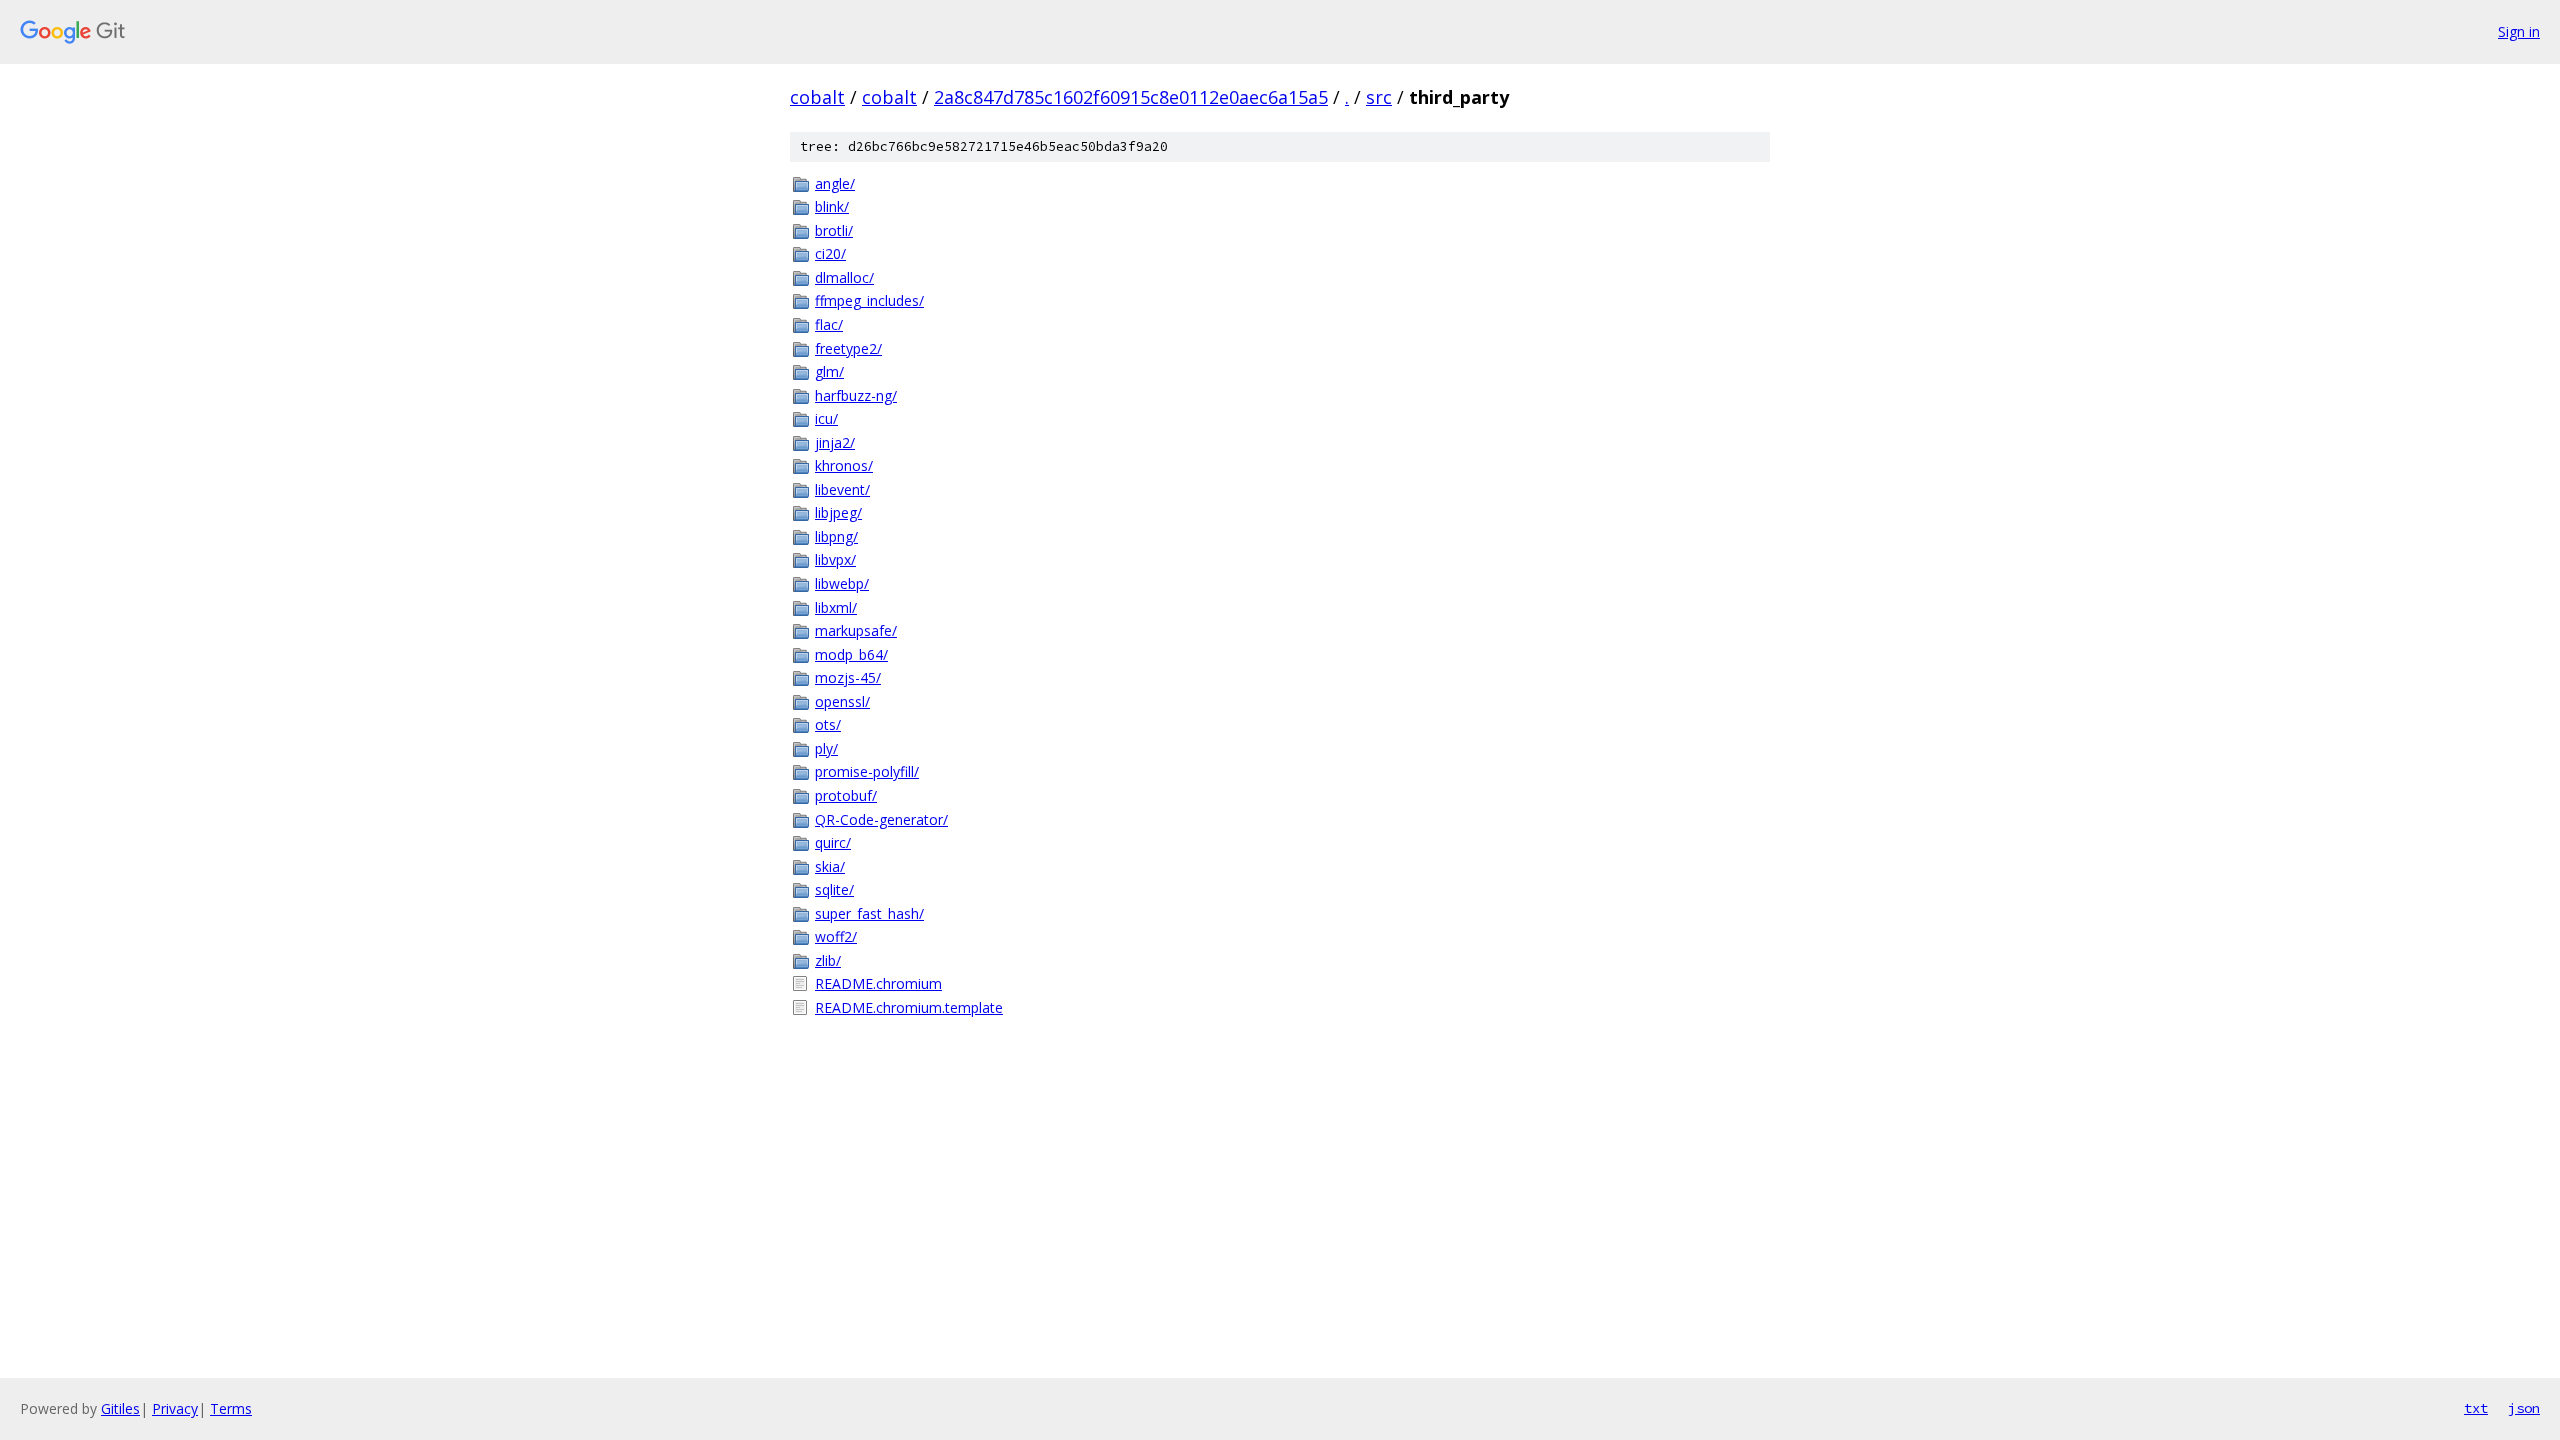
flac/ (829, 324)
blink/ (832, 206)
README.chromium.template (909, 1007)
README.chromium (878, 983)
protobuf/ (846, 795)
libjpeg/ (838, 512)
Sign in (2519, 31)
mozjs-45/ (848, 677)
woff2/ (836, 936)
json (2524, 1408)
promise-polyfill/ (867, 771)
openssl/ (842, 701)
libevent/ (842, 489)
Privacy (175, 1408)
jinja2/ (835, 442)
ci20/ (830, 253)
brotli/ (834, 230)
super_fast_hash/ (869, 913)
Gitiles (120, 1408)
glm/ (829, 371)
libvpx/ (835, 559)
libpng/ (836, 536)
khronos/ (844, 465)
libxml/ (836, 607)
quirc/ (833, 842)
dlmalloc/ (844, 277)
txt (2476, 1408)
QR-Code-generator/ (881, 819)
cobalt (817, 97)
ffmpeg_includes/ (869, 300)
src (1379, 97)
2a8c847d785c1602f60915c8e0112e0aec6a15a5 (1131, 97)
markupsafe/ (856, 630)
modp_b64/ (851, 654)
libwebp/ (842, 583)
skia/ (830, 866)
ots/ (828, 724)
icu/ (826, 418)
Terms (231, 1408)
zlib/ (828, 960)
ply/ (826, 748)
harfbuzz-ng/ (856, 395)
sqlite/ (834, 889)
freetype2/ (848, 348)
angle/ (835, 183)
